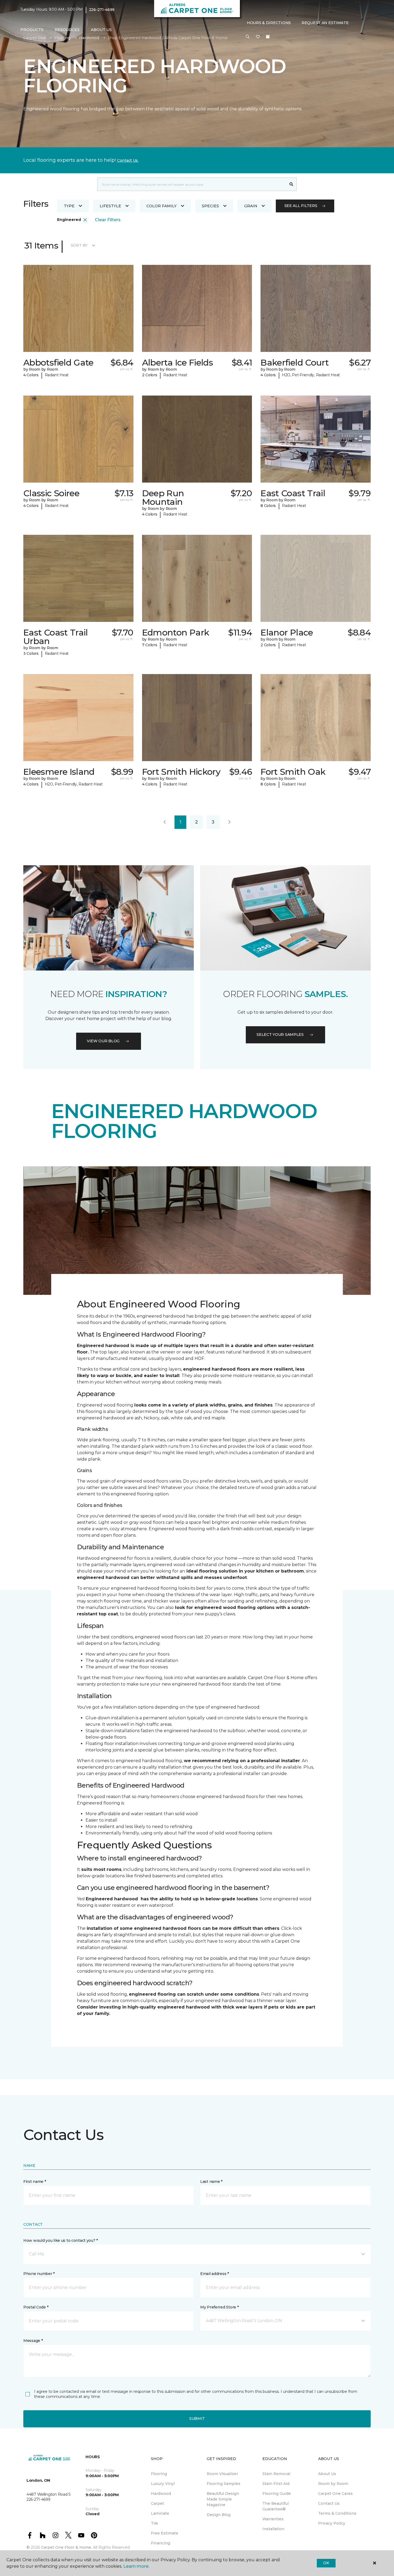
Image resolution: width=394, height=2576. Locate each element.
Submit (197, 2419)
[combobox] (192, 184)
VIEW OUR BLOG (103, 1041)
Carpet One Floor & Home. (66, 2547)
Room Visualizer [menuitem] (222, 2474)
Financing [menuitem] (161, 2543)
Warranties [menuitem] (273, 2519)
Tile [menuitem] (155, 2523)
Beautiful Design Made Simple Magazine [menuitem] (223, 2499)
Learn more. (136, 2566)
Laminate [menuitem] (160, 2513)
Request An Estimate (325, 23)
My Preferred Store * (219, 2307)
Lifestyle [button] (110, 206)
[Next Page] (229, 822)
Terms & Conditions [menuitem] (337, 2513)
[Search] (291, 184)
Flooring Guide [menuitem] (277, 2494)
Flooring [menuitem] (159, 2474)
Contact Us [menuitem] (329, 2503)
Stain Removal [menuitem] (276, 2474)
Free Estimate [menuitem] (165, 2533)
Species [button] (210, 206)
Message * (33, 2341)
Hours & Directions (269, 23)
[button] (248, 37)
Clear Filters (108, 220)
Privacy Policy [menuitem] (332, 2523)
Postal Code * (36, 2307)
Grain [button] (251, 206)
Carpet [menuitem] (157, 2503)
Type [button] (69, 206)
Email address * (215, 2274)
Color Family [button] (161, 206)
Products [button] (32, 30)
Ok (326, 2563)
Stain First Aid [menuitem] (276, 2484)
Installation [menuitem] (273, 2529)
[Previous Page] (165, 822)
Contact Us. (128, 160)
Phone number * (39, 2274)
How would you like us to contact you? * (61, 2240)
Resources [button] (67, 30)
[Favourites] (258, 37)
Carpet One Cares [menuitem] (335, 2494)
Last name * (211, 2182)
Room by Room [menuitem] (333, 2484)
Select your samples (280, 1035)
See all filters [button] (301, 206)
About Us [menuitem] (327, 2474)
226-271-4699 (102, 10)
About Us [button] (101, 30)
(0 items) (268, 37)
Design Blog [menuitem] (219, 2515)
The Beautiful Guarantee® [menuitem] (276, 2506)
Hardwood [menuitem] (161, 2494)
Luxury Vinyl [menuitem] (163, 2484)
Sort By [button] (79, 245)
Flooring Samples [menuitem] (224, 2484)
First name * (35, 2182)
